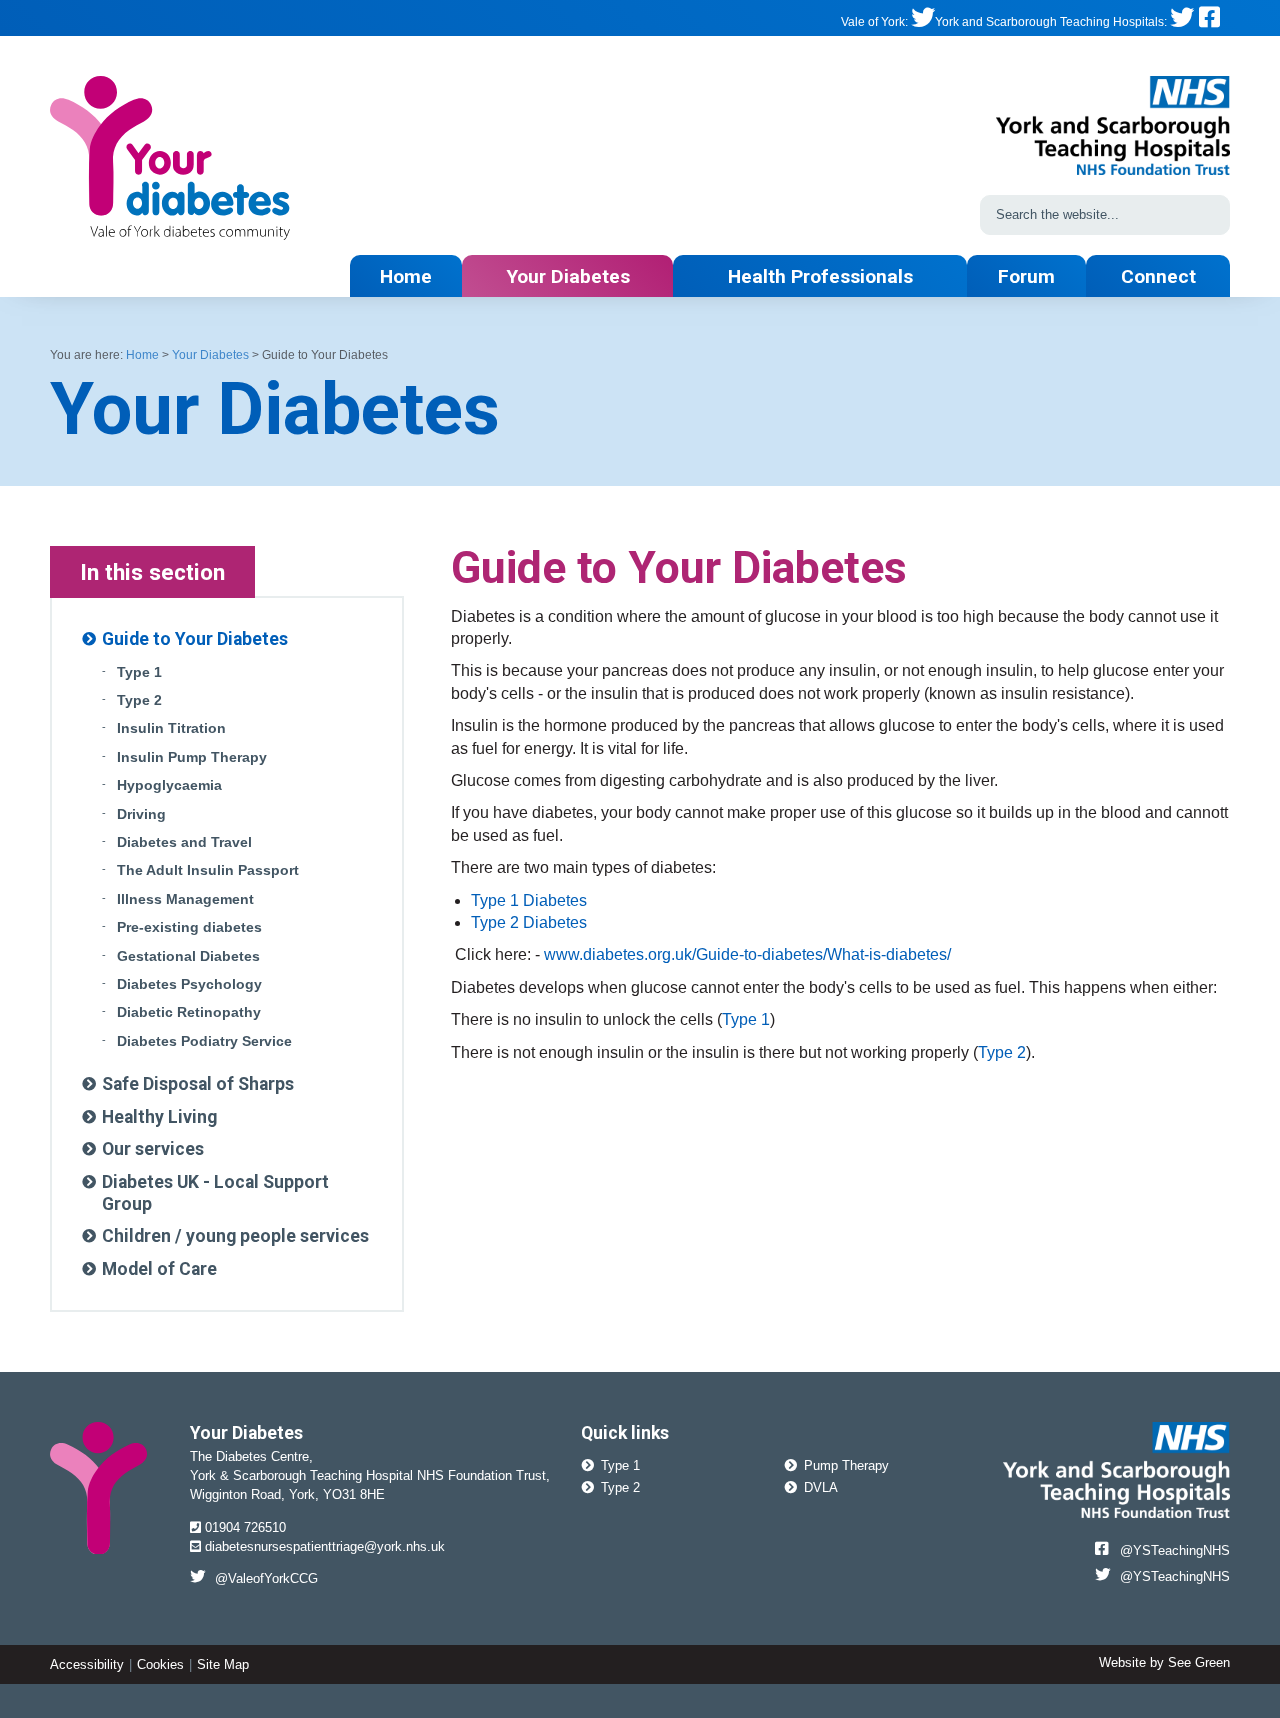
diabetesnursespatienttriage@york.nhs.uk (323, 1546)
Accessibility (87, 1664)
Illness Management (185, 899)
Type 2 (1002, 1052)
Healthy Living (159, 1117)
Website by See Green (1164, 1662)
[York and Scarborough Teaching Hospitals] (1182, 22)
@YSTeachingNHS (1175, 1550)
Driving (141, 814)
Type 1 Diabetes (529, 900)
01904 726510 (243, 1527)
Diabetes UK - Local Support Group (215, 1193)
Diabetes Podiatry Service (204, 1041)
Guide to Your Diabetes (195, 639)
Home (406, 276)
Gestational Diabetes (188, 956)
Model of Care (159, 1269)
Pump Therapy (846, 1465)
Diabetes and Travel (184, 842)
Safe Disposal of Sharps (198, 1084)
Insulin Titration (171, 728)
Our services (153, 1149)
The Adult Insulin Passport (208, 870)
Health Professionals (820, 276)
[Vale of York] (923, 22)
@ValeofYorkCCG (266, 1578)
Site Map (223, 1664)
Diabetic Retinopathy (189, 1012)
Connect (1158, 276)
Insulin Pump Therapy (192, 757)
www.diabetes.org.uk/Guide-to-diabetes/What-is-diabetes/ (747, 954)
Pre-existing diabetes (189, 927)
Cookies (160, 1664)
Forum (1026, 276)
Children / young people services (235, 1236)
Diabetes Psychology (189, 984)
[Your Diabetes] (170, 162)
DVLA (821, 1487)
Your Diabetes (568, 276)
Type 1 (746, 1019)
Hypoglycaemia (169, 785)
